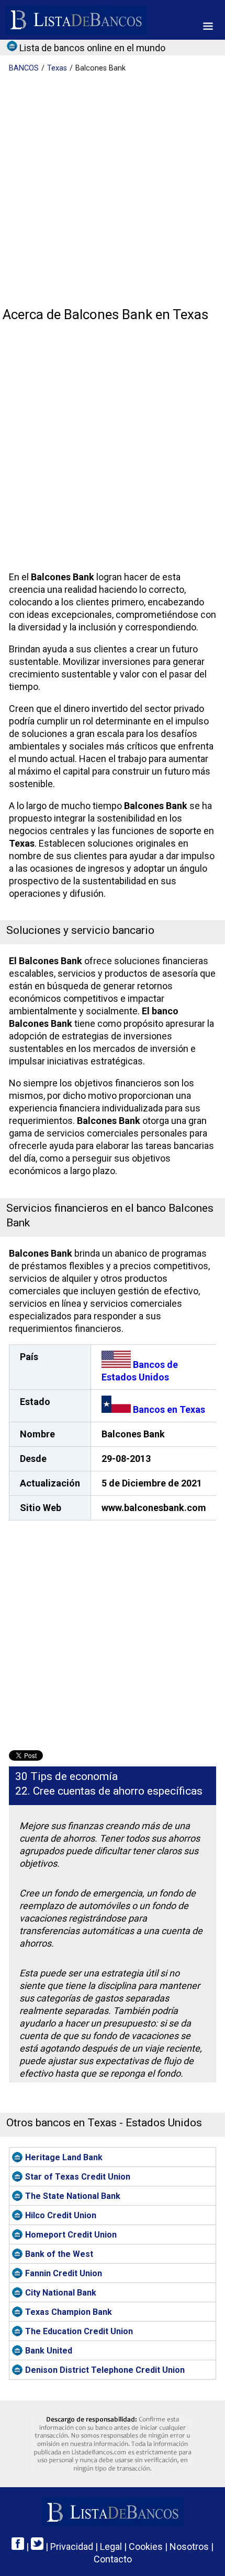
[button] (208, 26)
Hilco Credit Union (61, 2215)
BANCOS (24, 68)
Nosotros (189, 2546)
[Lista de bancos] (76, 20)
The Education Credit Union (79, 2331)
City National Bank (61, 2293)
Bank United (49, 2351)
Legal (111, 2546)
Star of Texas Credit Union (78, 2177)
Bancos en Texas (168, 1409)
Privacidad (72, 2546)
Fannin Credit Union (64, 2273)
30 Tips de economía (66, 1776)
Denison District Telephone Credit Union (105, 2370)
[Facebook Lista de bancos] (18, 2546)
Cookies (146, 2546)
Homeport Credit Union (71, 2235)
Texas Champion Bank (69, 2312)
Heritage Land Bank (64, 2157)
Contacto (113, 2559)
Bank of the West (59, 2254)
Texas (57, 68)
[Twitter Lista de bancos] (37, 2546)
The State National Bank (73, 2196)
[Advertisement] (113, 191)
